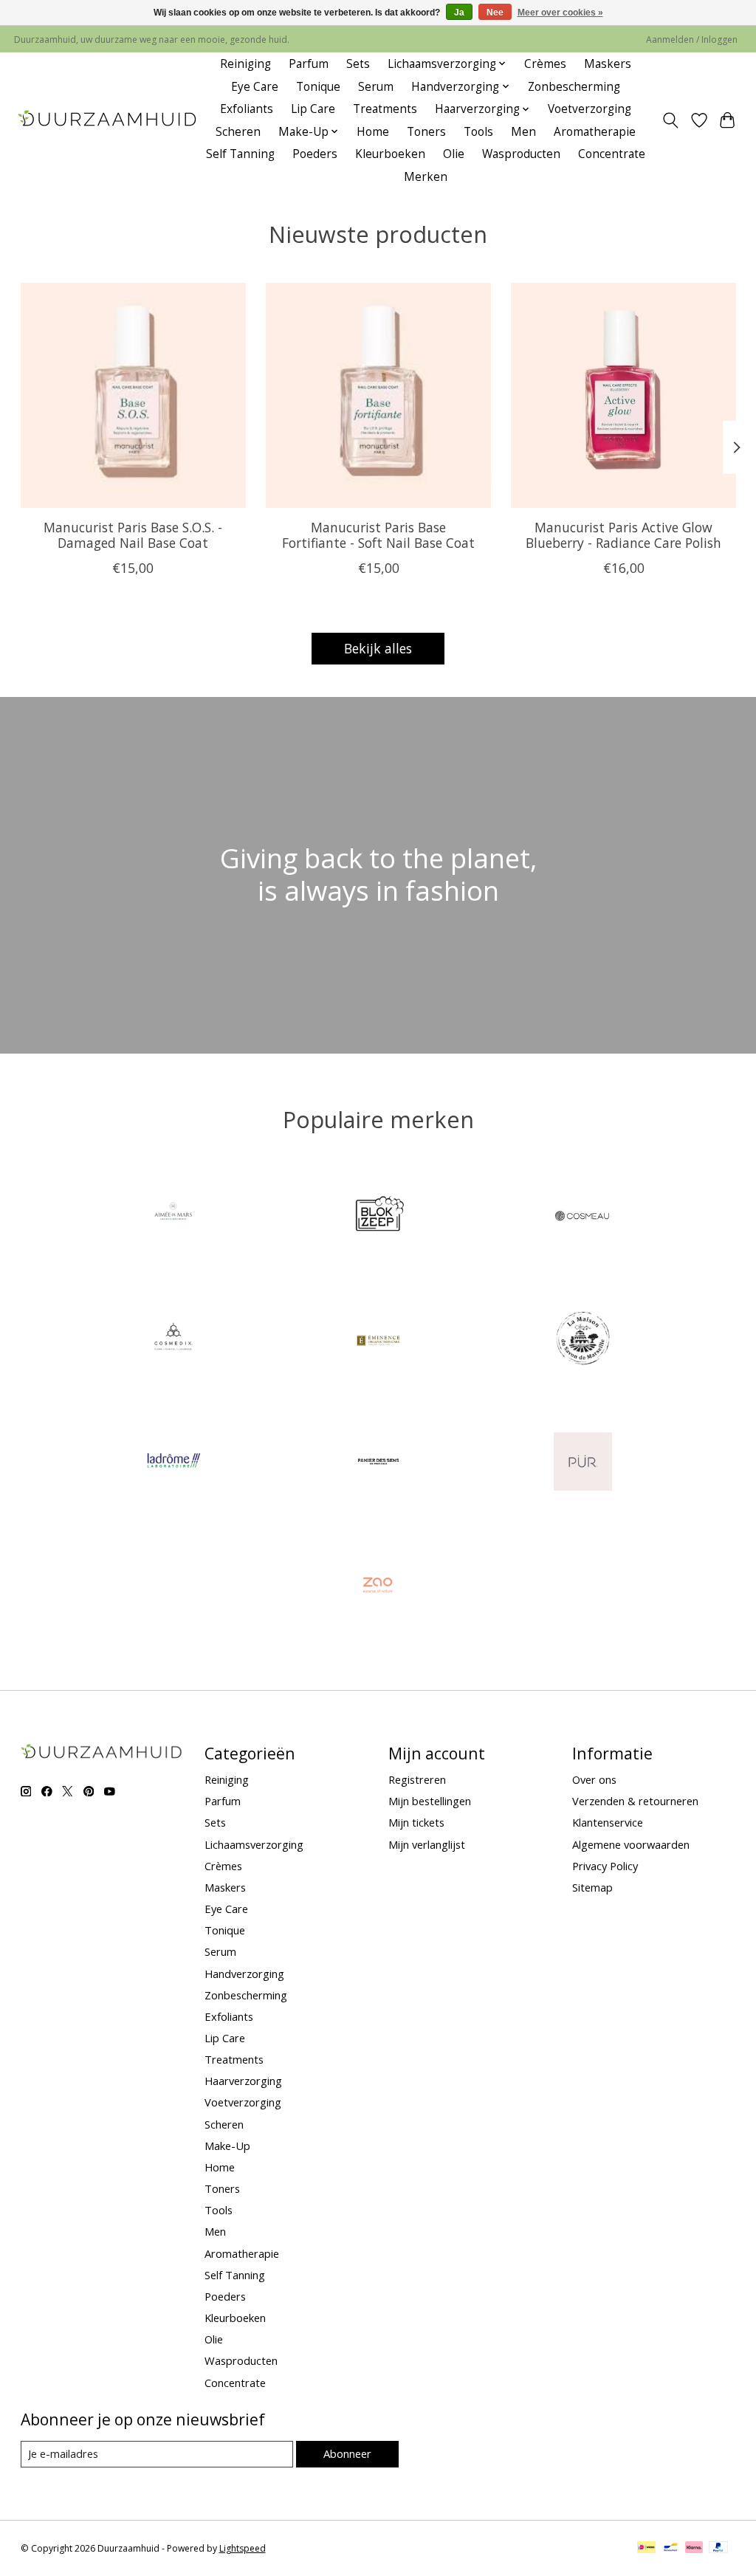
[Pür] (583, 1463)
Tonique (318, 87)
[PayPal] (718, 2549)
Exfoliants (247, 109)
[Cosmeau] (583, 1217)
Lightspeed (243, 2548)
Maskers (608, 64)
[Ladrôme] (173, 1463)
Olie (454, 154)
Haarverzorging (243, 2081)
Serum (376, 87)
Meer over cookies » (560, 13)
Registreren (417, 1779)
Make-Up (227, 2146)
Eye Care (255, 87)
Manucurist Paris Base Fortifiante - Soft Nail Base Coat (378, 535)
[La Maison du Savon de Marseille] (583, 1340)
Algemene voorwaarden (631, 1844)
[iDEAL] (646, 2549)
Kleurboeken (390, 154)
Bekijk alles (378, 648)
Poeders (315, 154)
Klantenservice (608, 1822)
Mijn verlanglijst (427, 1844)
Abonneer (347, 2453)
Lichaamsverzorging (254, 1844)
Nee (495, 13)
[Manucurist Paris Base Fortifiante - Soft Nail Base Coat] (378, 395)
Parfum (309, 64)
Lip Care (313, 109)
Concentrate (612, 154)
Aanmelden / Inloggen (692, 40)
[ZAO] (378, 1586)
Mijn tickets (416, 1822)
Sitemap (592, 1887)
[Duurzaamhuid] (108, 120)
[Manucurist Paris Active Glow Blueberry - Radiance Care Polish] (623, 395)
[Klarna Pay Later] (694, 2549)
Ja (459, 13)
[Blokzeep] (378, 1217)
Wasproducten (521, 154)
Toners (426, 132)
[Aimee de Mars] (173, 1217)
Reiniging (245, 64)
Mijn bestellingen (430, 1801)
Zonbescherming (574, 87)
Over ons (594, 1779)
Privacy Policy (605, 1866)
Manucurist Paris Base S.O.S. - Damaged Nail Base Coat (133, 535)
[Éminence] (378, 1340)
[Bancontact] (671, 2549)
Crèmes (545, 64)
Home (373, 132)
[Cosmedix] (173, 1340)
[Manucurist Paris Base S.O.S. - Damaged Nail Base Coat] (133, 395)
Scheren (238, 132)
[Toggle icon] (670, 120)
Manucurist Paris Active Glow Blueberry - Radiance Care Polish (623, 535)
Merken (426, 177)
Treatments (385, 109)
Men (523, 132)
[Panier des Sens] (378, 1463)
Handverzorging (244, 1974)
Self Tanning (240, 154)
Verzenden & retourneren (635, 1801)
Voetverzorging (590, 109)
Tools (478, 132)
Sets (358, 64)
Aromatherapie (595, 132)
